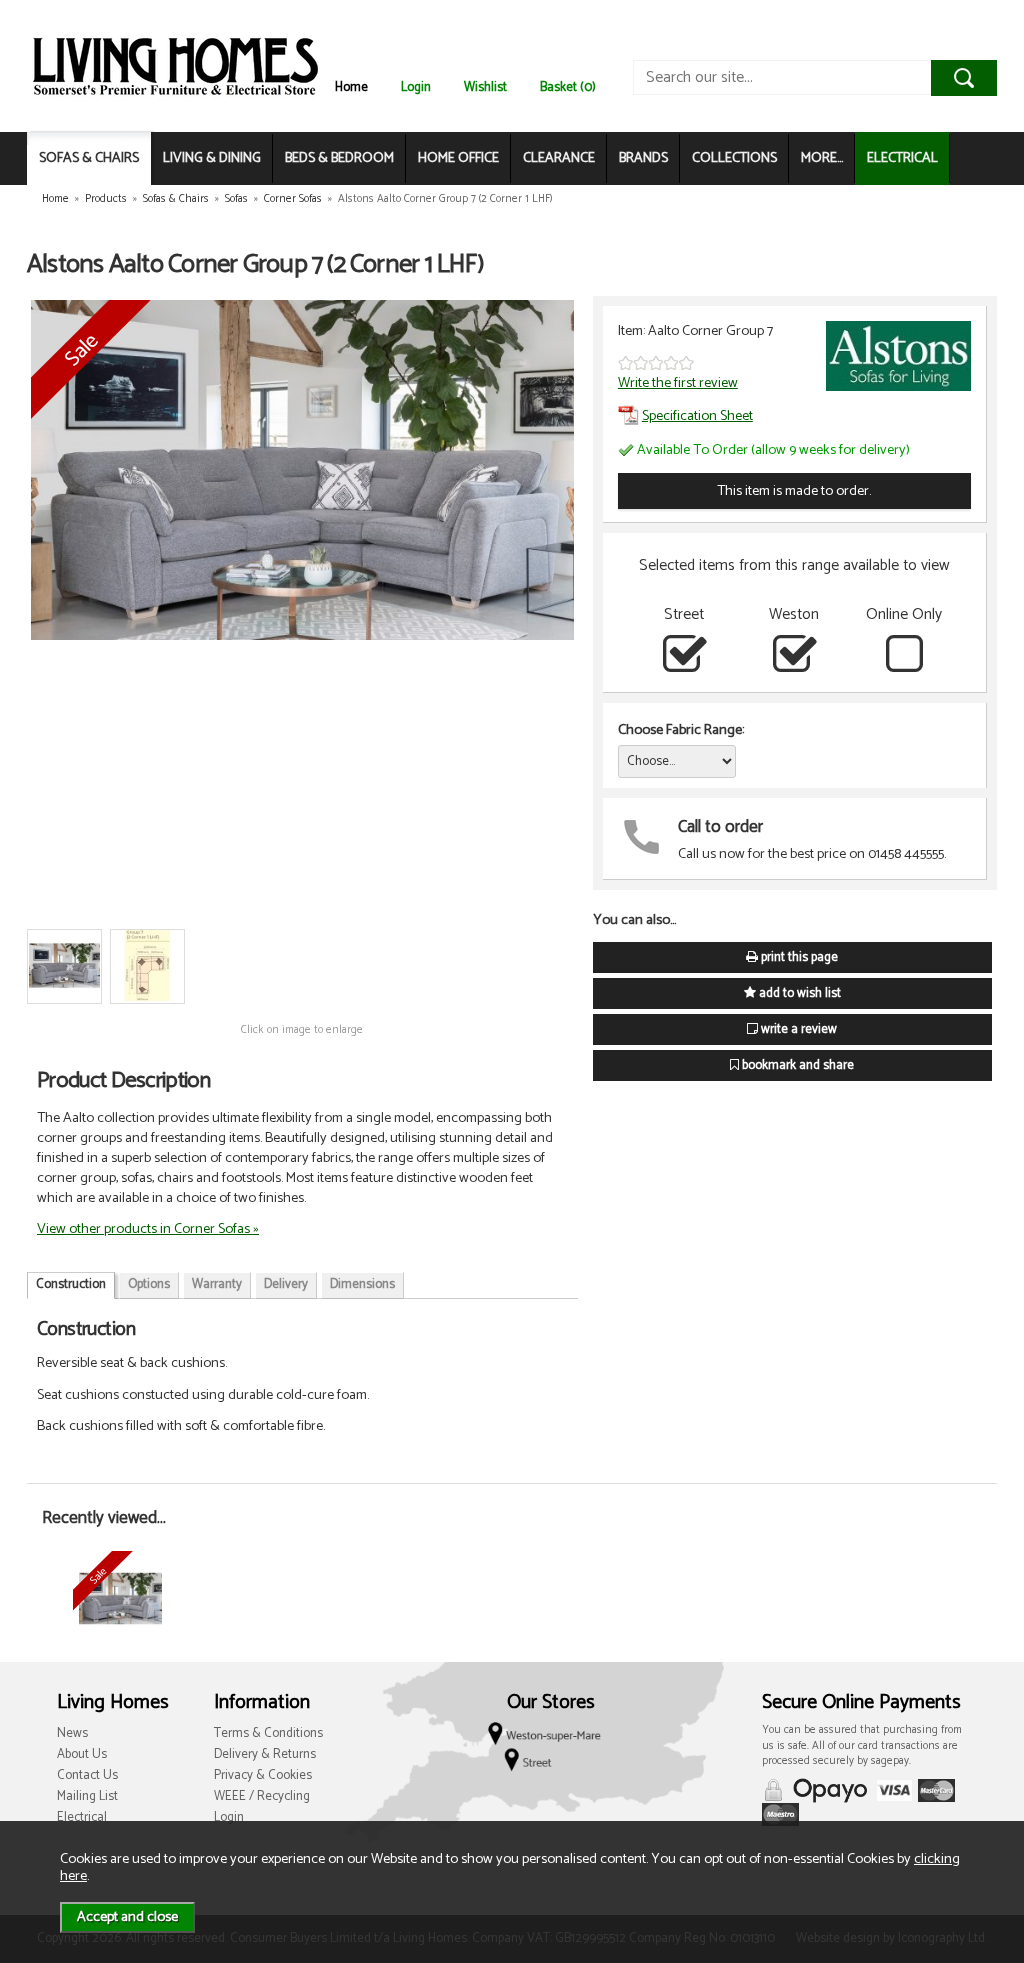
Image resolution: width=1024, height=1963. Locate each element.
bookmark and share (796, 1065)
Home (351, 87)
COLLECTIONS (734, 158)
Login (416, 87)
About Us (82, 1754)
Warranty (217, 1284)
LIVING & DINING (212, 158)
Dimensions (362, 1284)
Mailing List (87, 1796)
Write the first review (678, 383)
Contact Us (87, 1775)
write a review (797, 1029)
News (72, 1733)
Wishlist (485, 87)
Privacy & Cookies (263, 1775)
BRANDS (643, 158)
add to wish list (798, 993)
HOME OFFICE (458, 158)
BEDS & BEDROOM (339, 158)
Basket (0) (568, 87)
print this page (798, 957)
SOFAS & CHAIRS (89, 158)
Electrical (82, 1817)
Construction (71, 1284)
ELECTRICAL (902, 158)
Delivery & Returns (265, 1754)
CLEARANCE (559, 158)
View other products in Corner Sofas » (148, 1229)
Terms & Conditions (268, 1733)
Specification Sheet (697, 416)
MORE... (822, 158)
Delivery (286, 1284)
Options (149, 1284)
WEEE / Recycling (262, 1796)
